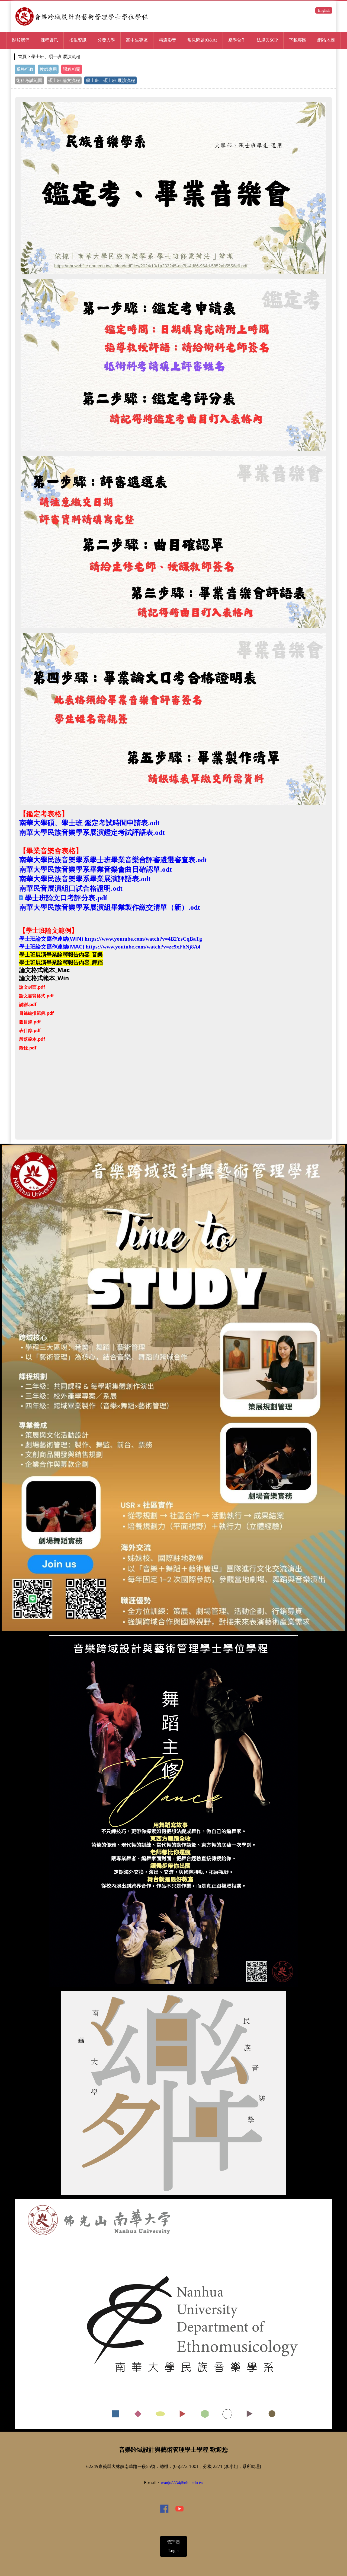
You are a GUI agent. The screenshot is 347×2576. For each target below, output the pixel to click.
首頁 (22, 57)
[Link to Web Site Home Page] (82, 26)
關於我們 (21, 40)
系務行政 (25, 69)
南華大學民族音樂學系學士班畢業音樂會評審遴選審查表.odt (113, 860)
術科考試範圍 (29, 80)
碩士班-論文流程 (64, 80)
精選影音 (168, 40)
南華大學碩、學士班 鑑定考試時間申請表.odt (89, 823)
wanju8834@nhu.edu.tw (182, 2483)
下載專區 (298, 40)
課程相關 (72, 69)
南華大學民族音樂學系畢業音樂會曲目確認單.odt (96, 869)
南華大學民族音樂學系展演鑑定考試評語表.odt (92, 832)
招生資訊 (78, 40)
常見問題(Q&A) (202, 40)
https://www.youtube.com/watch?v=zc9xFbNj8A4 (143, 947)
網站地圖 (326, 40)
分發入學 (106, 40)
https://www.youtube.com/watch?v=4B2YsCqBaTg (143, 939)
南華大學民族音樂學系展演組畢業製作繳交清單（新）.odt (110, 907)
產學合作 (237, 40)
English (324, 10)
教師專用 (48, 69)
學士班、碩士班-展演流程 (110, 80)
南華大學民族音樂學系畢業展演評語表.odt (85, 879)
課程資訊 (49, 40)
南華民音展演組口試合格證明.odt (71, 888)
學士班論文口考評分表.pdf (66, 898)
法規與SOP (267, 40)
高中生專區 (137, 40)
